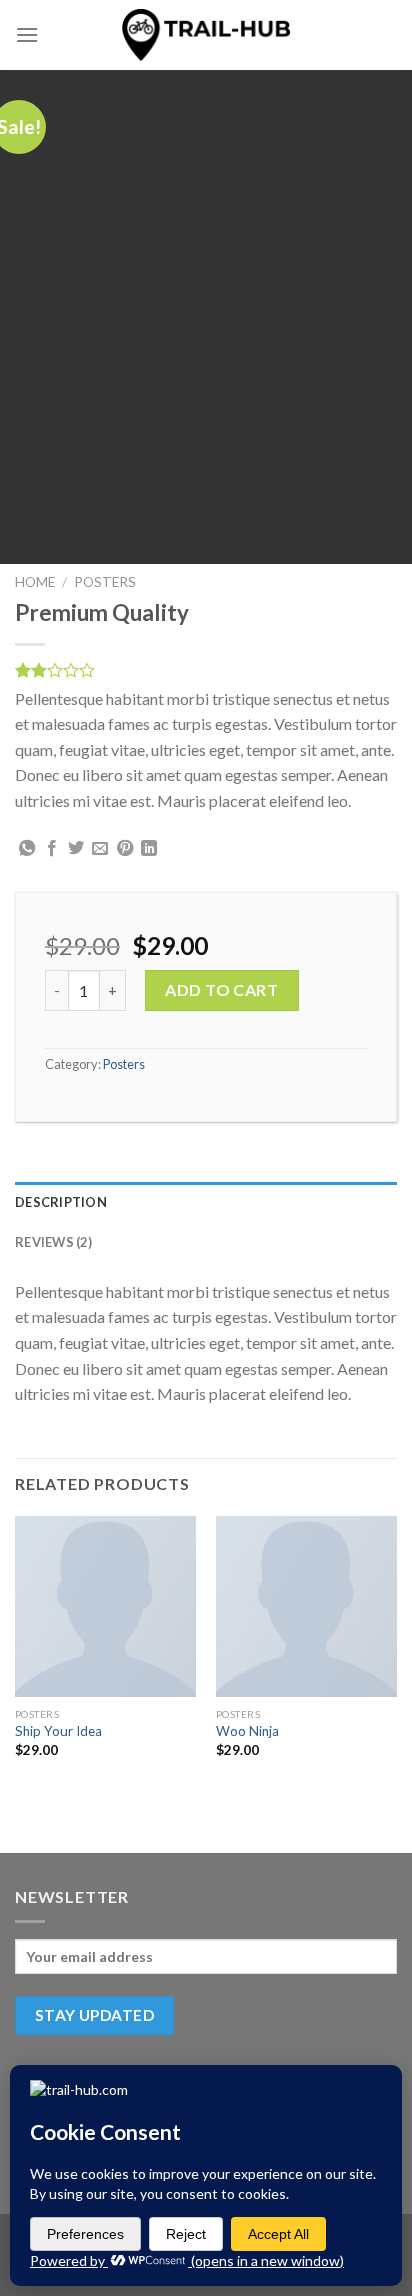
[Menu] (27, 34)
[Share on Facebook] (52, 849)
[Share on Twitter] (76, 849)
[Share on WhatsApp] (27, 849)
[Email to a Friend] (100, 849)
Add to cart (221, 989)
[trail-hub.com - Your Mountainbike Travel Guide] (206, 34)
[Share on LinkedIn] (149, 849)
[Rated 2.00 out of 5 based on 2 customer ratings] (206, 670)
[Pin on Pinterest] (125, 849)
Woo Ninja (247, 1731)
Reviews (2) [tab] (53, 1242)
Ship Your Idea (58, 1731)
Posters (105, 582)
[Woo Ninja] (306, 1606)
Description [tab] (61, 1202)
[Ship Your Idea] (105, 1606)
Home (35, 582)
